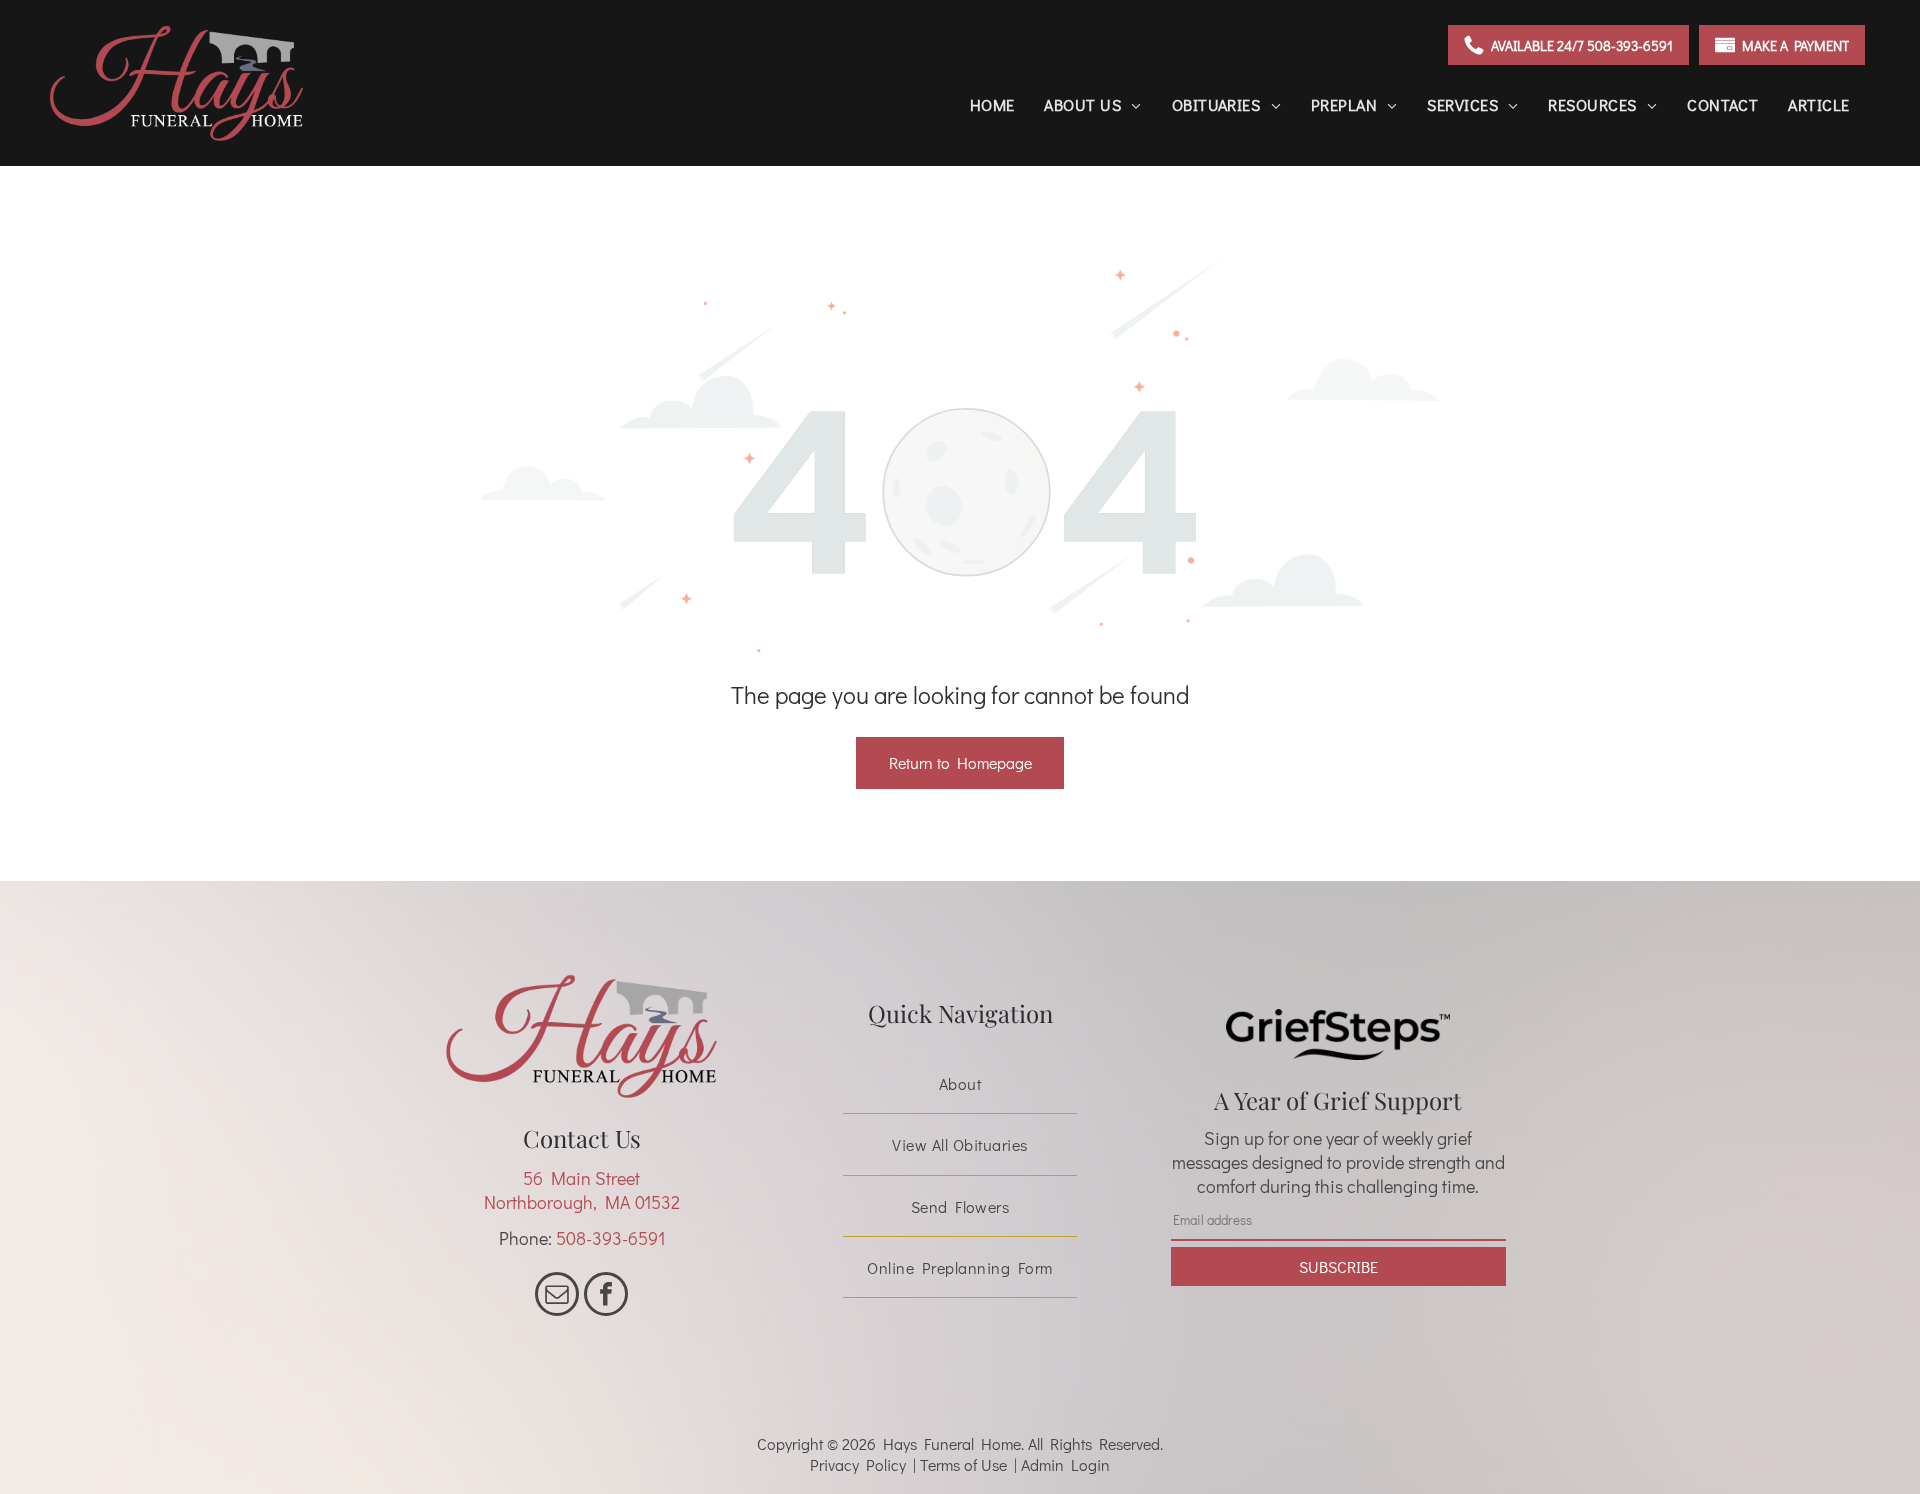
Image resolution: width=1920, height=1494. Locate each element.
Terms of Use (963, 1464)
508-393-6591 (610, 1238)
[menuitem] (992, 104)
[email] (557, 1296)
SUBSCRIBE (1338, 1266)
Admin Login (1065, 1464)
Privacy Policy (858, 1464)
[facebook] (606, 1296)
